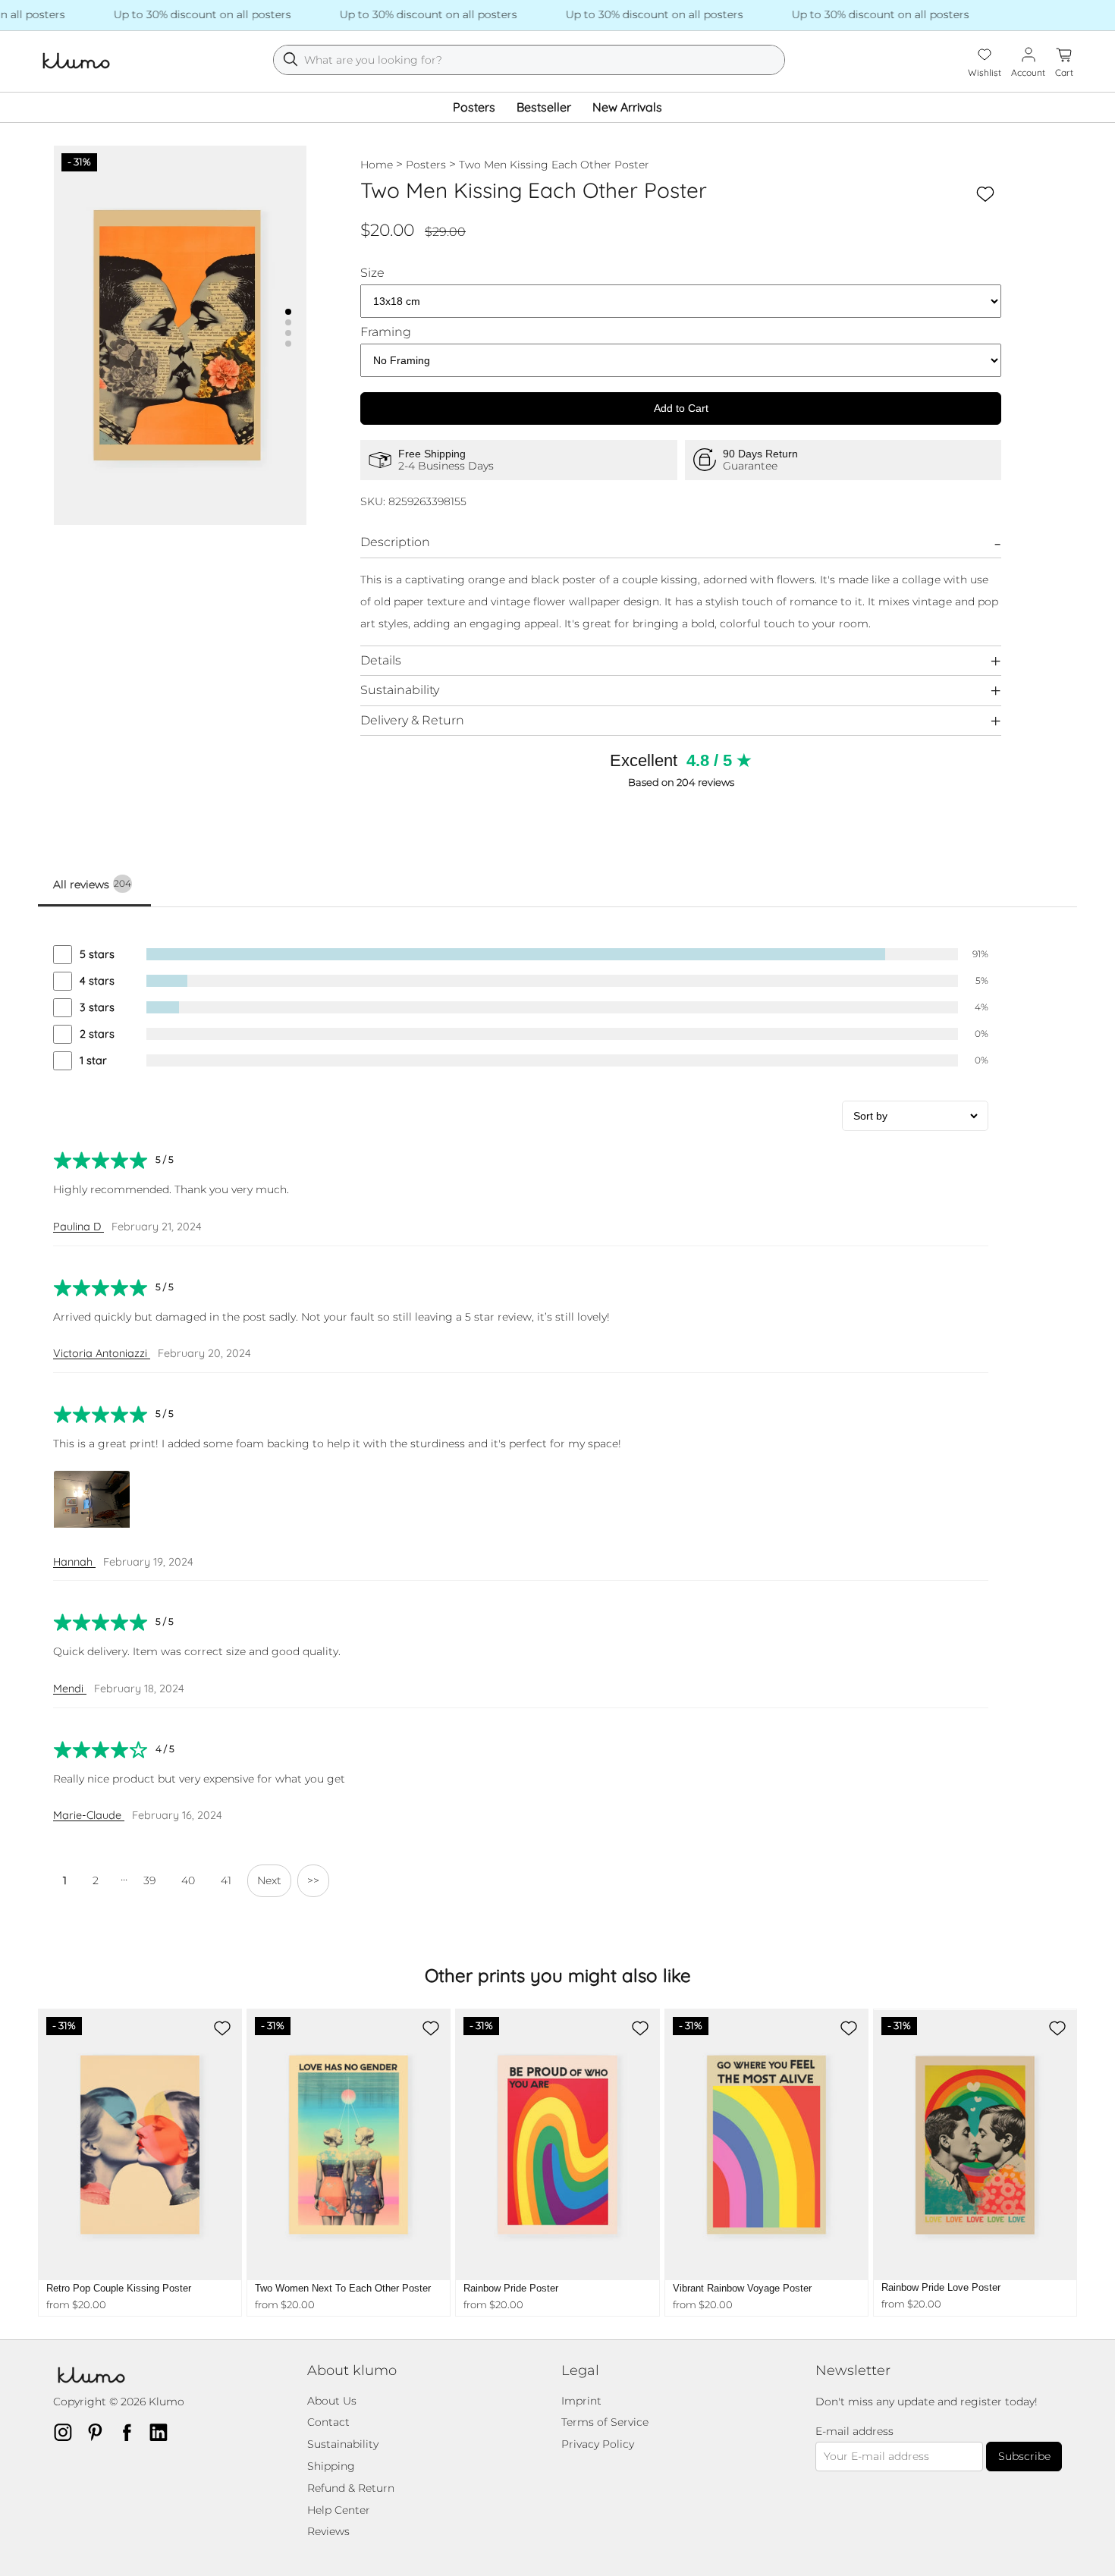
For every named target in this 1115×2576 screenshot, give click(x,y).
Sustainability (400, 690)
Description (395, 542)
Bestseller (544, 107)
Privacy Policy (598, 2444)
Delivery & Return (412, 720)
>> (313, 1880)
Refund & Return (351, 2488)
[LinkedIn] (163, 2432)
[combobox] (529, 60)
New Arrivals (627, 107)
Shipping (331, 2466)
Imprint (581, 2401)
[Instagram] (68, 2432)
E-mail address (854, 2431)
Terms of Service (605, 2422)
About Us (332, 2401)
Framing (386, 332)
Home (377, 165)
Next (269, 1880)
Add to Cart (681, 408)
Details (381, 660)
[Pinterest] (99, 2432)
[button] (288, 312)
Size (372, 273)
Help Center (339, 2510)
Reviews (328, 2531)
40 (188, 1880)
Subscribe (1024, 2456)
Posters (474, 107)
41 (226, 1880)
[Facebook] (131, 2432)
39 (149, 1880)
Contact (328, 2422)
